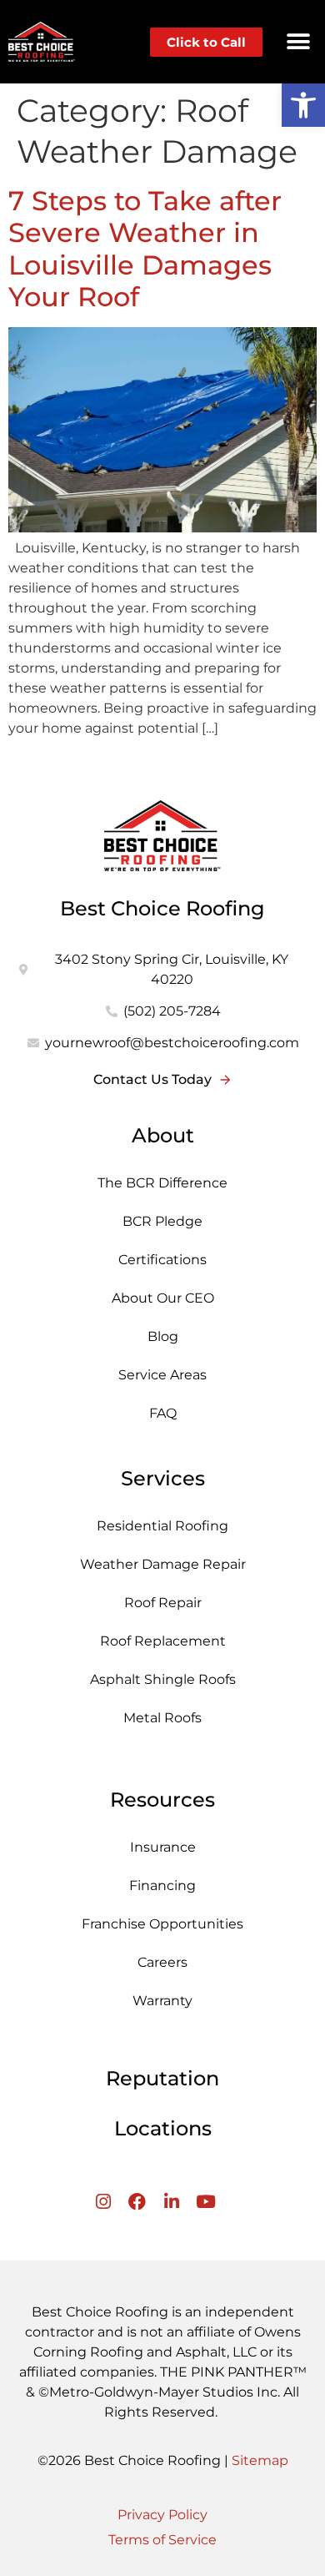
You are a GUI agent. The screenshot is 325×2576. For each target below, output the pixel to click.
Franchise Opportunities (162, 1924)
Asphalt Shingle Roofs (163, 1679)
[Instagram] (103, 2202)
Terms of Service (162, 2540)
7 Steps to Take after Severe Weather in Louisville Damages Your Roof (145, 249)
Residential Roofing (162, 1526)
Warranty (162, 2001)
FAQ (163, 1413)
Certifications (162, 1260)
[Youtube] (205, 2202)
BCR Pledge (162, 1221)
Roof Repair (163, 1603)
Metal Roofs (162, 1718)
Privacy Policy (162, 2515)
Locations (163, 2128)
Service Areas (162, 1375)
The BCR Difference (162, 1183)
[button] (298, 42)
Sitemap (260, 2460)
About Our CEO (163, 1298)
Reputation (162, 2078)
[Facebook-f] (137, 2202)
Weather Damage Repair (163, 1564)
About (163, 1135)
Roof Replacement (163, 1641)
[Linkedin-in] (171, 2202)
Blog (163, 1336)
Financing (162, 1885)
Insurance (163, 1847)
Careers (162, 1962)
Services (163, 1478)
